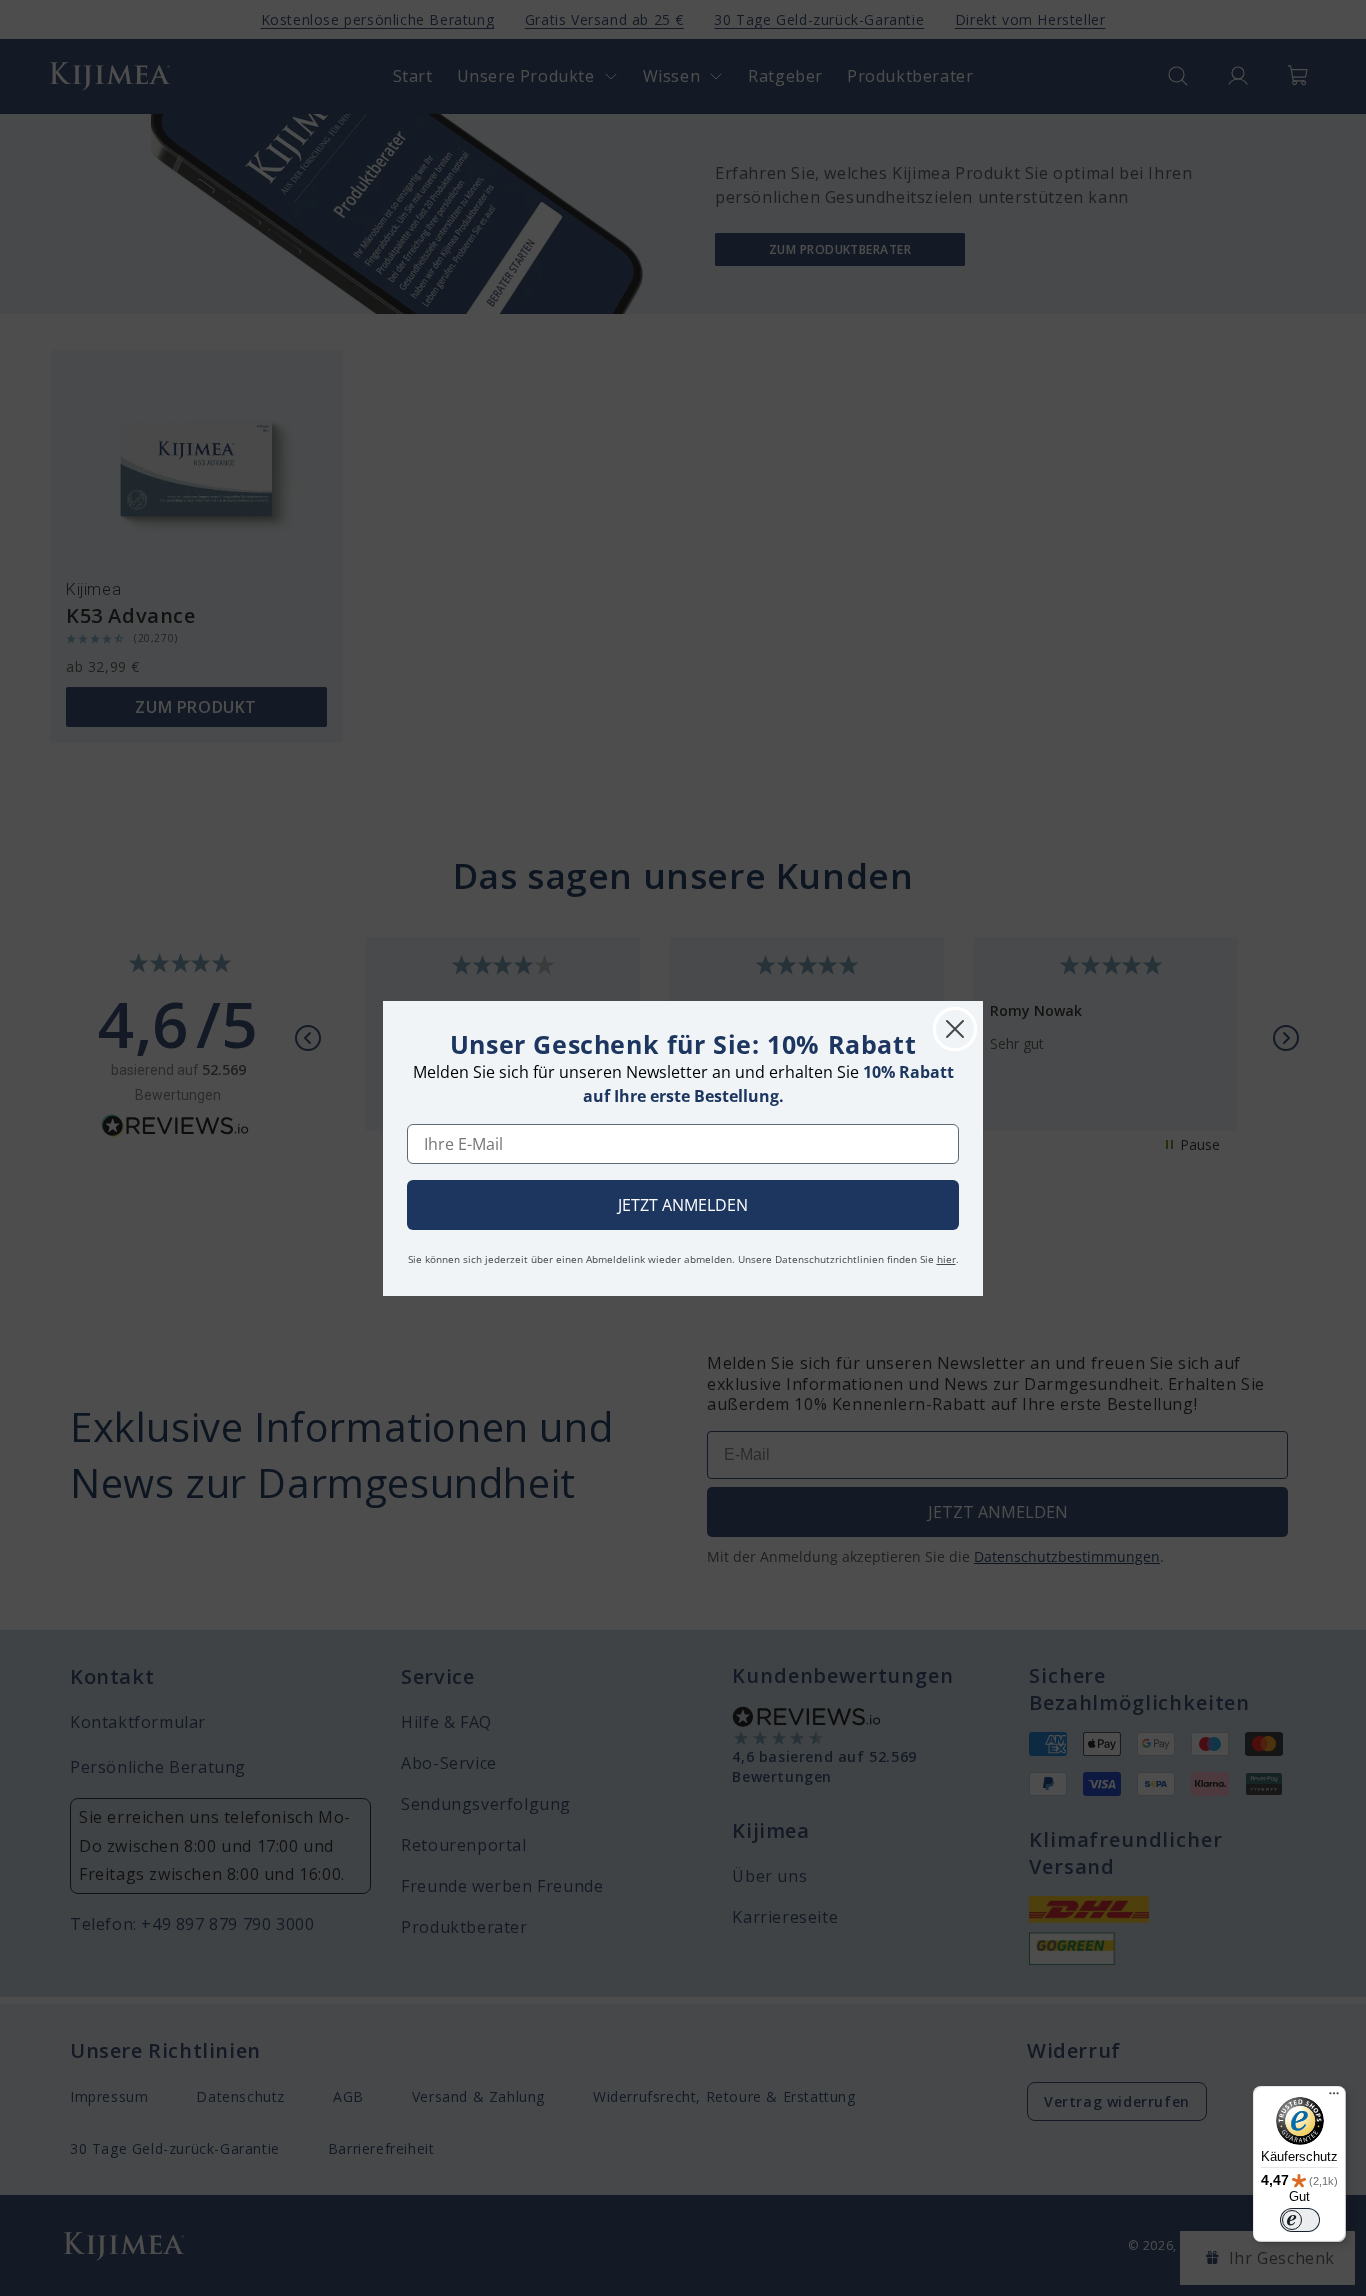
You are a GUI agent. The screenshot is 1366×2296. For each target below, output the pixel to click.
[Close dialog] (955, 1029)
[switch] (1300, 2220)
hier (946, 1259)
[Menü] (1334, 2098)
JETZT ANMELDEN (683, 1205)
